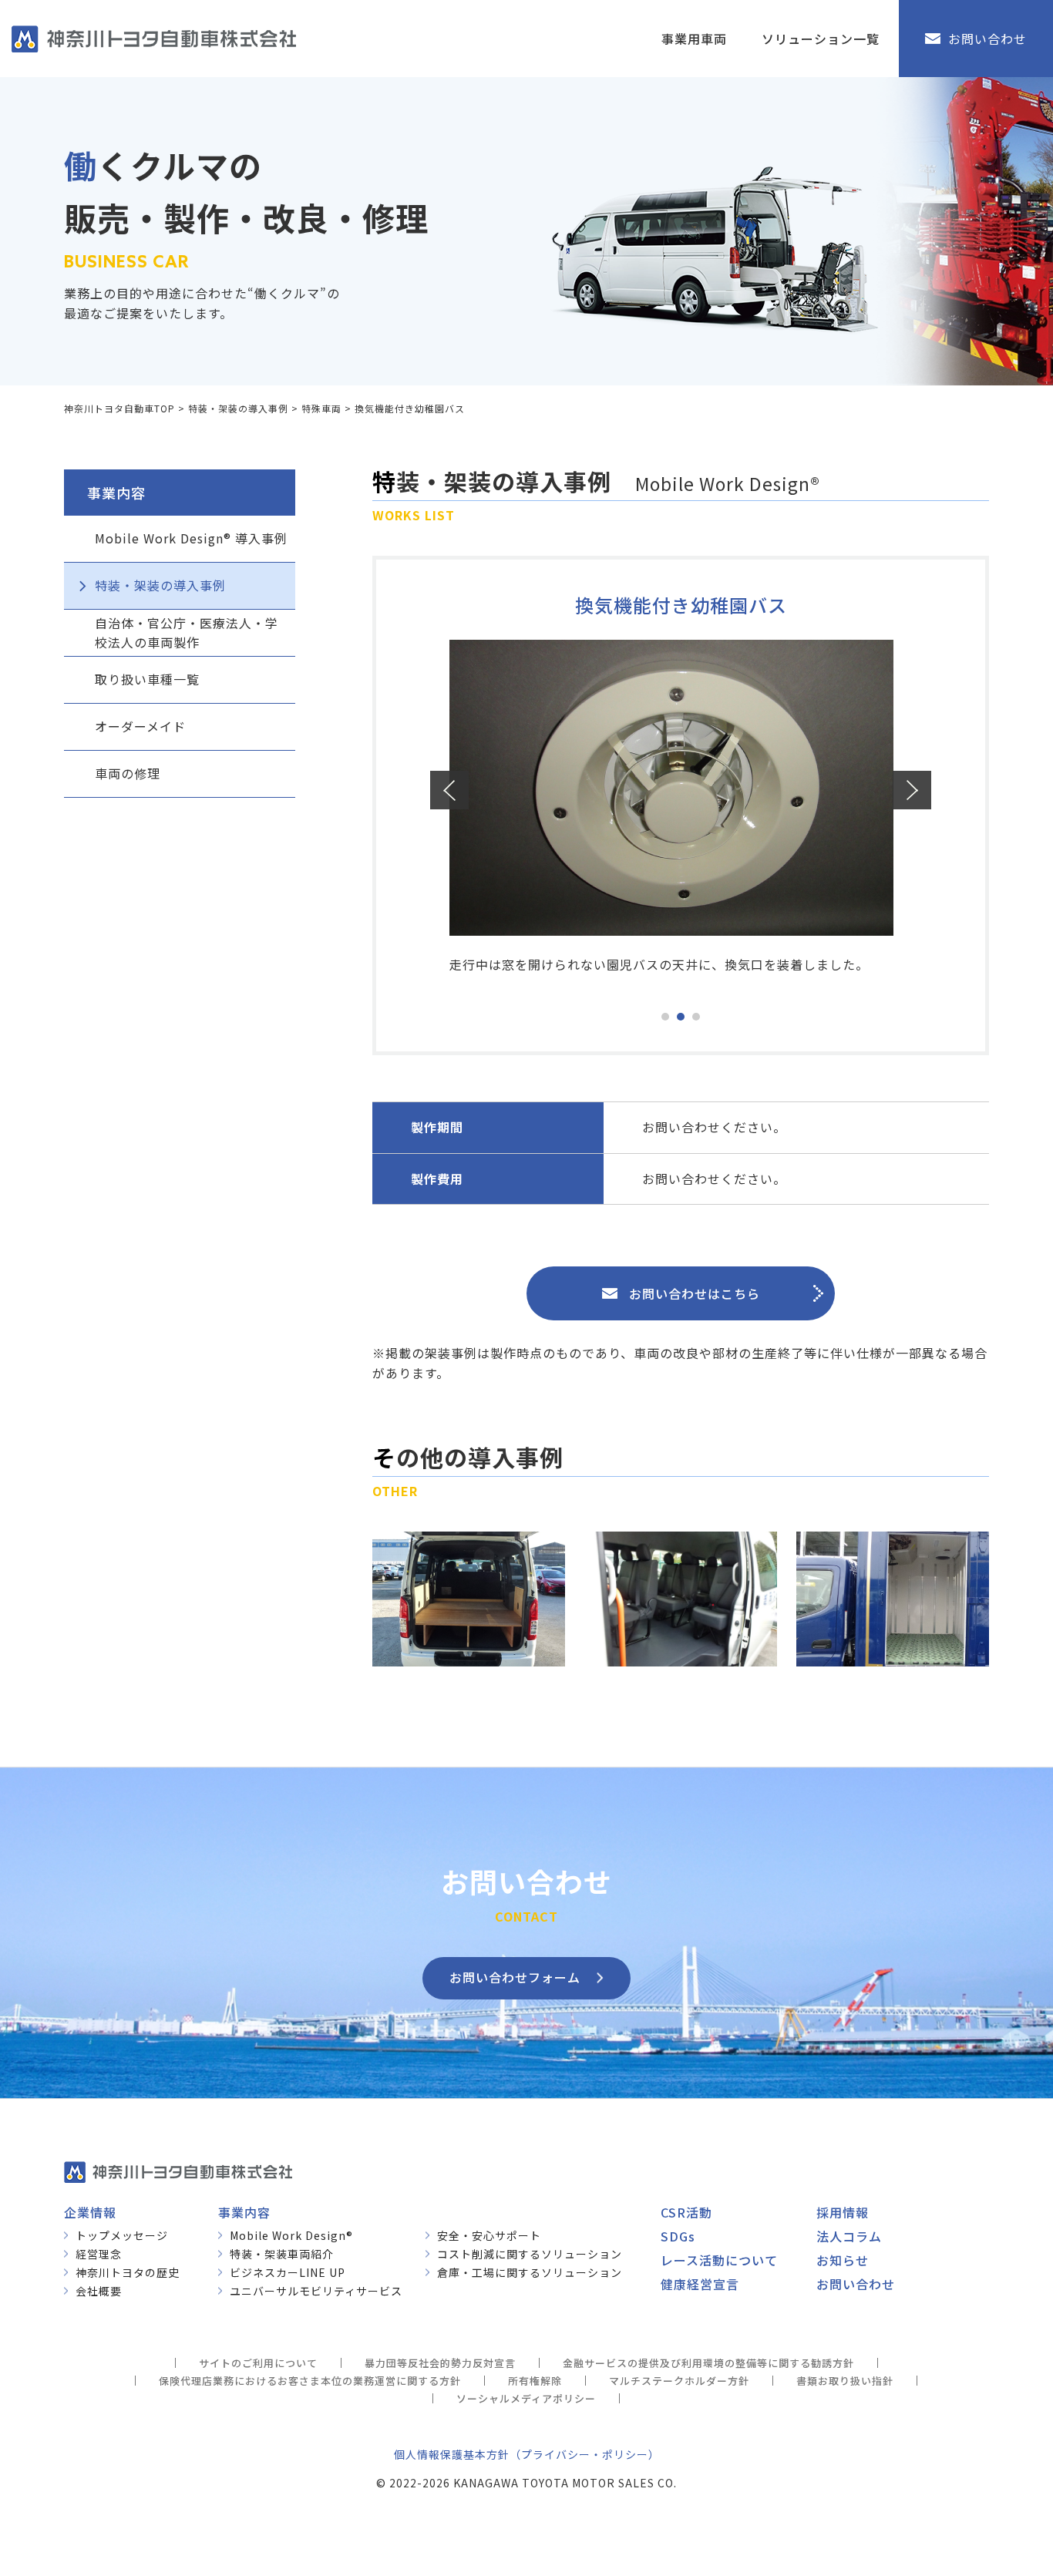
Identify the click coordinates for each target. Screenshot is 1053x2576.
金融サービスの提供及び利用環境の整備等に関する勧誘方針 (708, 2363)
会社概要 (99, 2291)
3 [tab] (696, 1017)
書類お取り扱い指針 (845, 2381)
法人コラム (849, 2236)
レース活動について (719, 2260)
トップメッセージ (122, 2235)
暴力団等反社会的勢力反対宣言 (440, 2363)
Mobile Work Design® (291, 2235)
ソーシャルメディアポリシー (526, 2398)
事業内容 (244, 2212)
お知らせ (843, 2260)
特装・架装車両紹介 (282, 2254)
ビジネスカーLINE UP (288, 2272)
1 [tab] (665, 1017)
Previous (449, 790)
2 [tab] (681, 1017)
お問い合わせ (856, 2284)
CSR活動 (686, 2212)
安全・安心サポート (489, 2235)
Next (912, 790)
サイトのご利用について (258, 2363)
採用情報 (843, 2212)
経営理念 (99, 2254)
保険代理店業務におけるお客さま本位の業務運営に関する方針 (310, 2381)
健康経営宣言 (700, 2284)
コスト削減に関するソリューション (530, 2254)
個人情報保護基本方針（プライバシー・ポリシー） (527, 2454)
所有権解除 (535, 2381)
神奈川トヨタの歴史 (128, 2272)
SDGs (678, 2236)
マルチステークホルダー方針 (679, 2381)
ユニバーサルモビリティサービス (316, 2291)
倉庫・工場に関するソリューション (530, 2272)
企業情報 (90, 2212)
